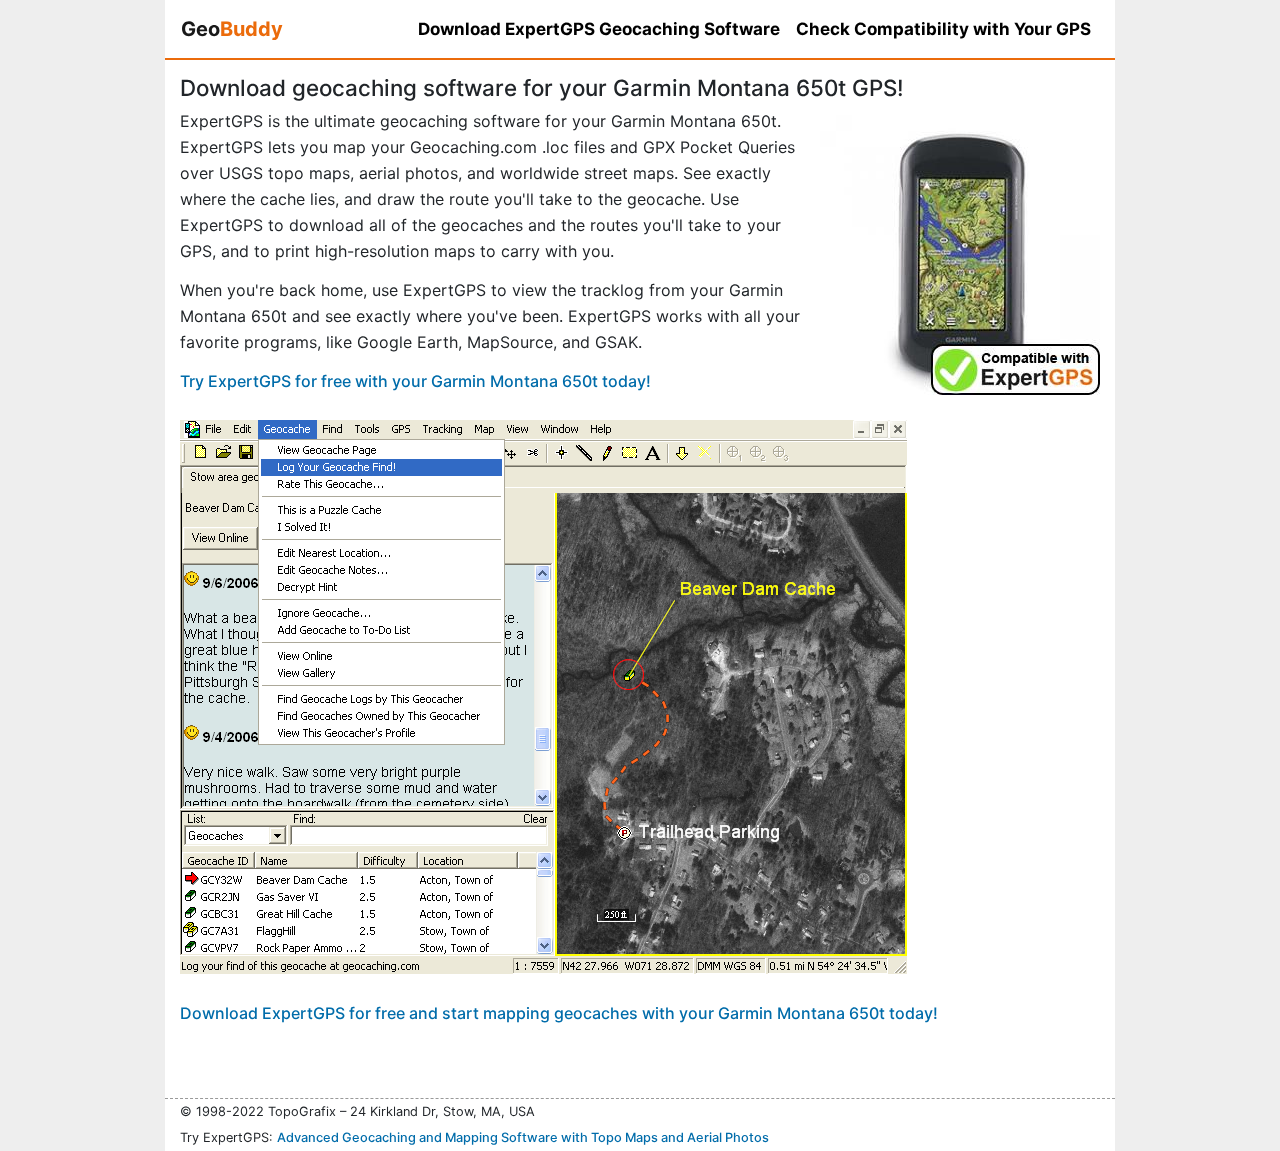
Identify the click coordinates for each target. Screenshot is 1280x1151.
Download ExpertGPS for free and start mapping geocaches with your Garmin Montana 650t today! (559, 1013)
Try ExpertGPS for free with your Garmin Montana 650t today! (415, 381)
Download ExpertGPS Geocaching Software (599, 29)
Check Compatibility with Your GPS (943, 29)
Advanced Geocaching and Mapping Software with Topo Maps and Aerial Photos (523, 1137)
